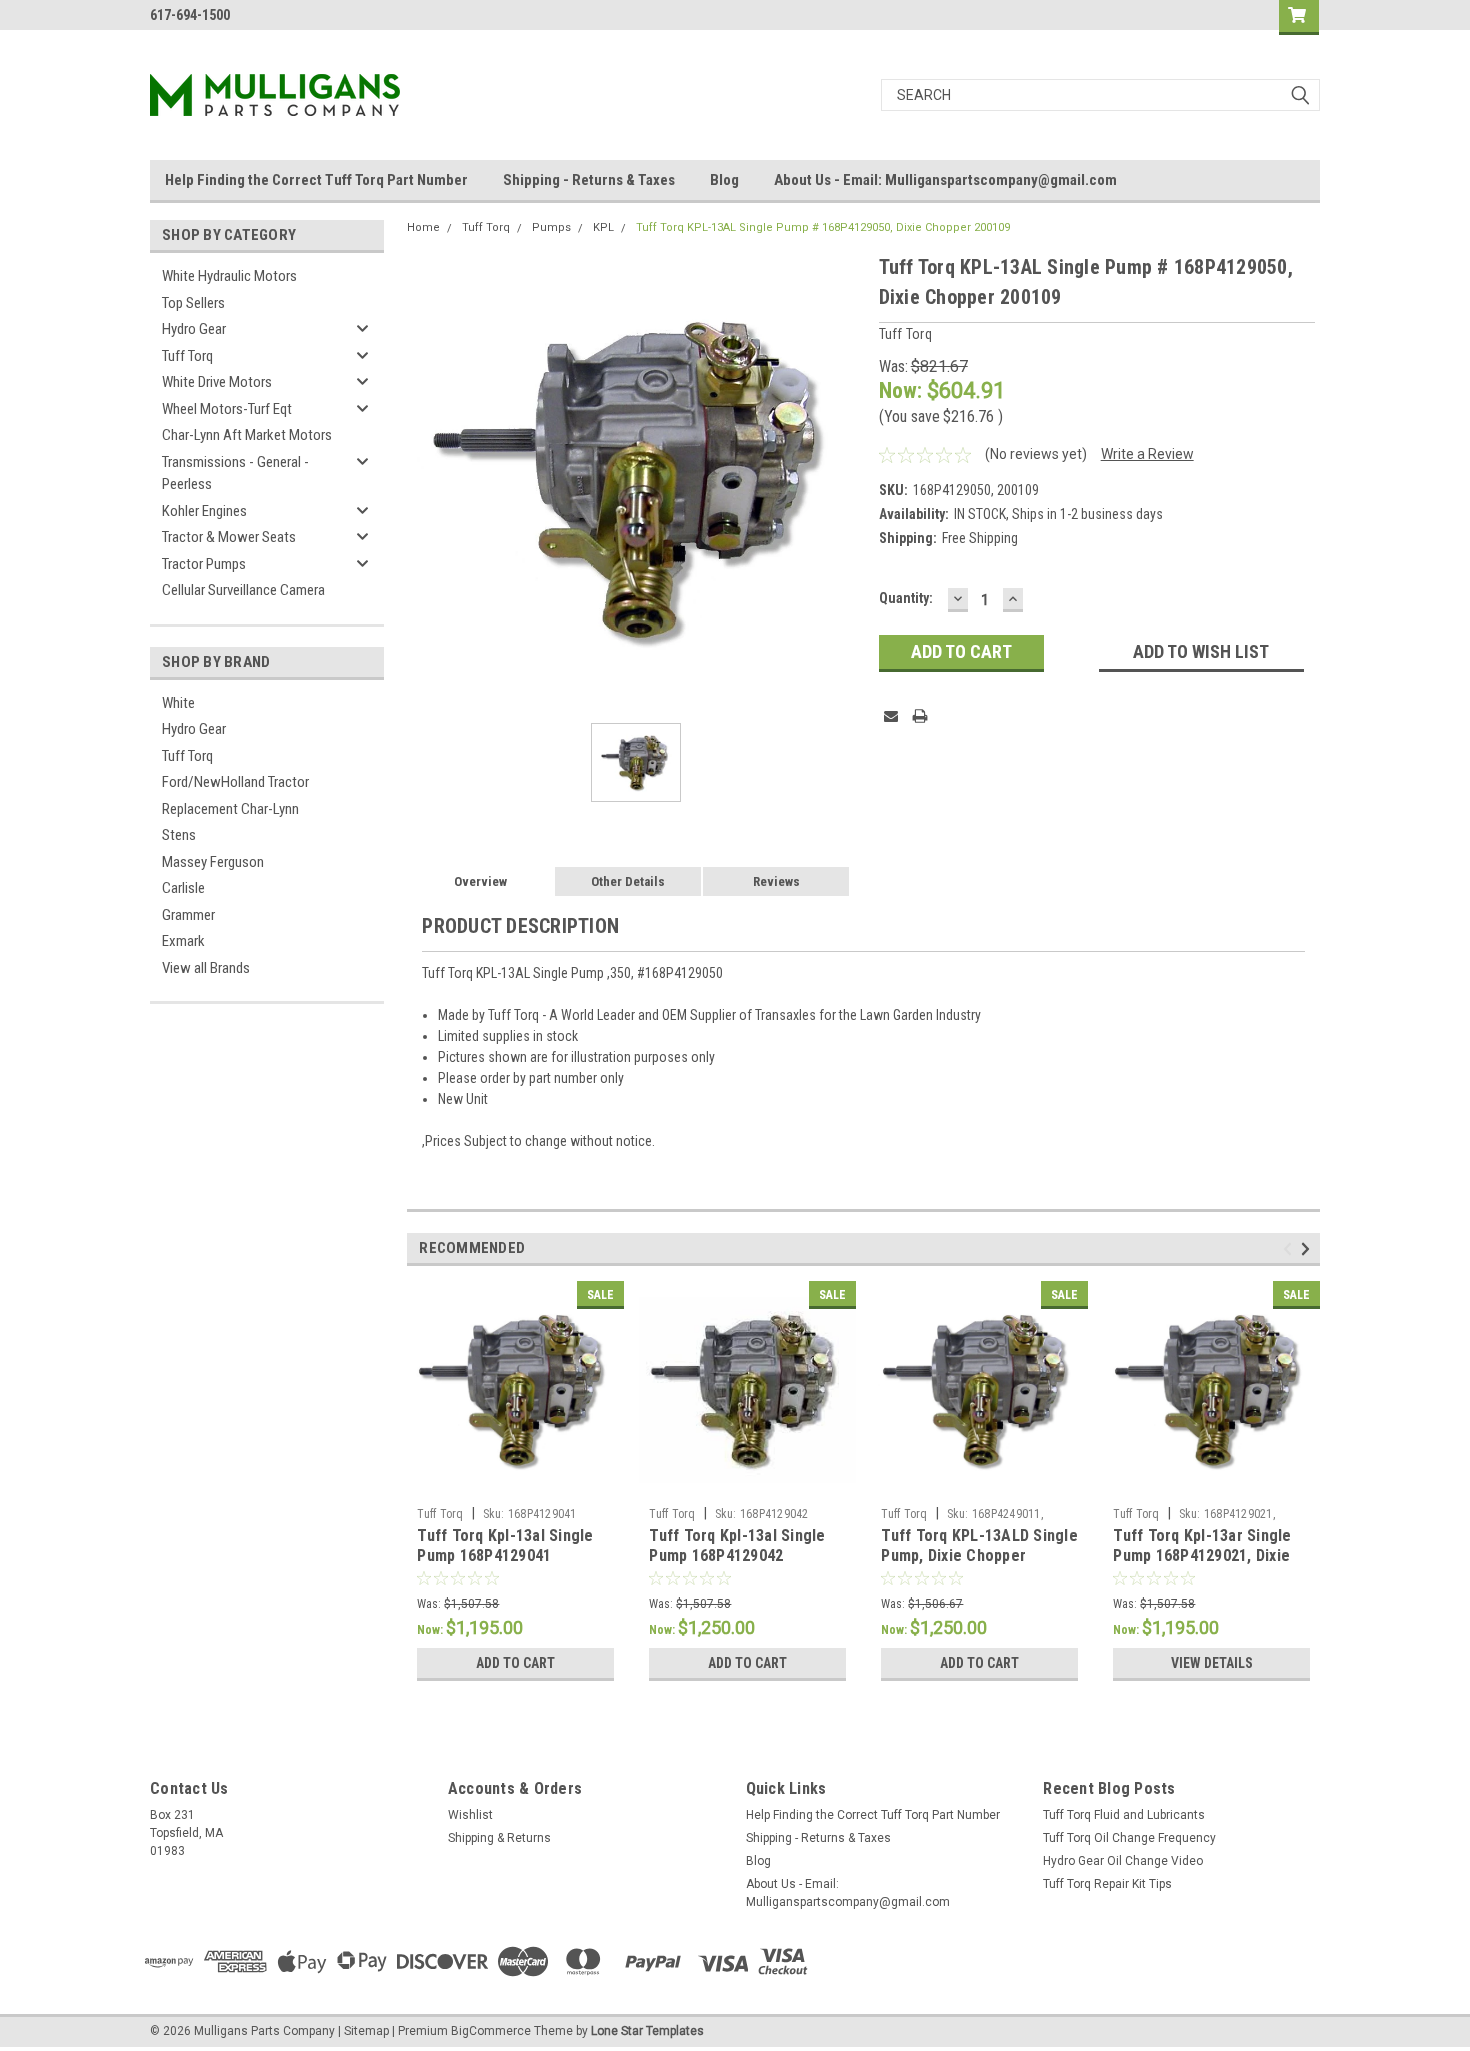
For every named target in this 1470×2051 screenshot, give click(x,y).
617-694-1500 (190, 15)
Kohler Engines (204, 511)
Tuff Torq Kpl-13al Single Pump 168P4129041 (505, 1545)
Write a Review (1147, 454)
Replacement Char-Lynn (230, 809)
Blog (724, 180)
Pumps (551, 227)
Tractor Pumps (204, 564)
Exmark (183, 941)
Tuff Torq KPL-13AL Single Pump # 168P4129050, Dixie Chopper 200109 (823, 227)
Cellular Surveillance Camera (243, 590)
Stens (179, 835)
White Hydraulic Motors (229, 276)
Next (1308, 1249)
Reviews (776, 881)
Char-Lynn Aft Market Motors (247, 435)
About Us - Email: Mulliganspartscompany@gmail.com (945, 180)
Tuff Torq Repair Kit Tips (1107, 1884)
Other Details (628, 881)
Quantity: (906, 598)
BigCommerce (491, 2031)
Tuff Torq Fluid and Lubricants (1124, 1815)
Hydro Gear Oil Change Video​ (1123, 1861)
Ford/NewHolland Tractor (235, 782)
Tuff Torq (187, 356)
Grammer (188, 915)
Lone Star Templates (647, 2031)
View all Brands (206, 968)
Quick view (516, 1483)
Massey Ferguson (213, 862)
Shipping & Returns (499, 1838)
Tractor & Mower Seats (229, 537)
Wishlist (470, 1815)
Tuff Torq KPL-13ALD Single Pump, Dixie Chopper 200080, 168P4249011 (979, 1555)
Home (423, 227)
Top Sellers (193, 303)
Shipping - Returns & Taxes (589, 180)
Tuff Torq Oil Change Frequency (1129, 1838)
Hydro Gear (194, 329)
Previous (1290, 1249)
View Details (1212, 1663)
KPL (603, 227)
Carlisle (183, 888)
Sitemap (366, 2031)
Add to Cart (515, 1663)
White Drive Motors (217, 382)
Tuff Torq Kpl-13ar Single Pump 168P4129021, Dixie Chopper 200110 (1202, 1555)
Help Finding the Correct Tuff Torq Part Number (316, 180)
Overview (480, 881)
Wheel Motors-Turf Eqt (227, 409)
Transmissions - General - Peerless (235, 473)
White (178, 703)
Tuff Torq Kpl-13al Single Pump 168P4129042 (737, 1545)
